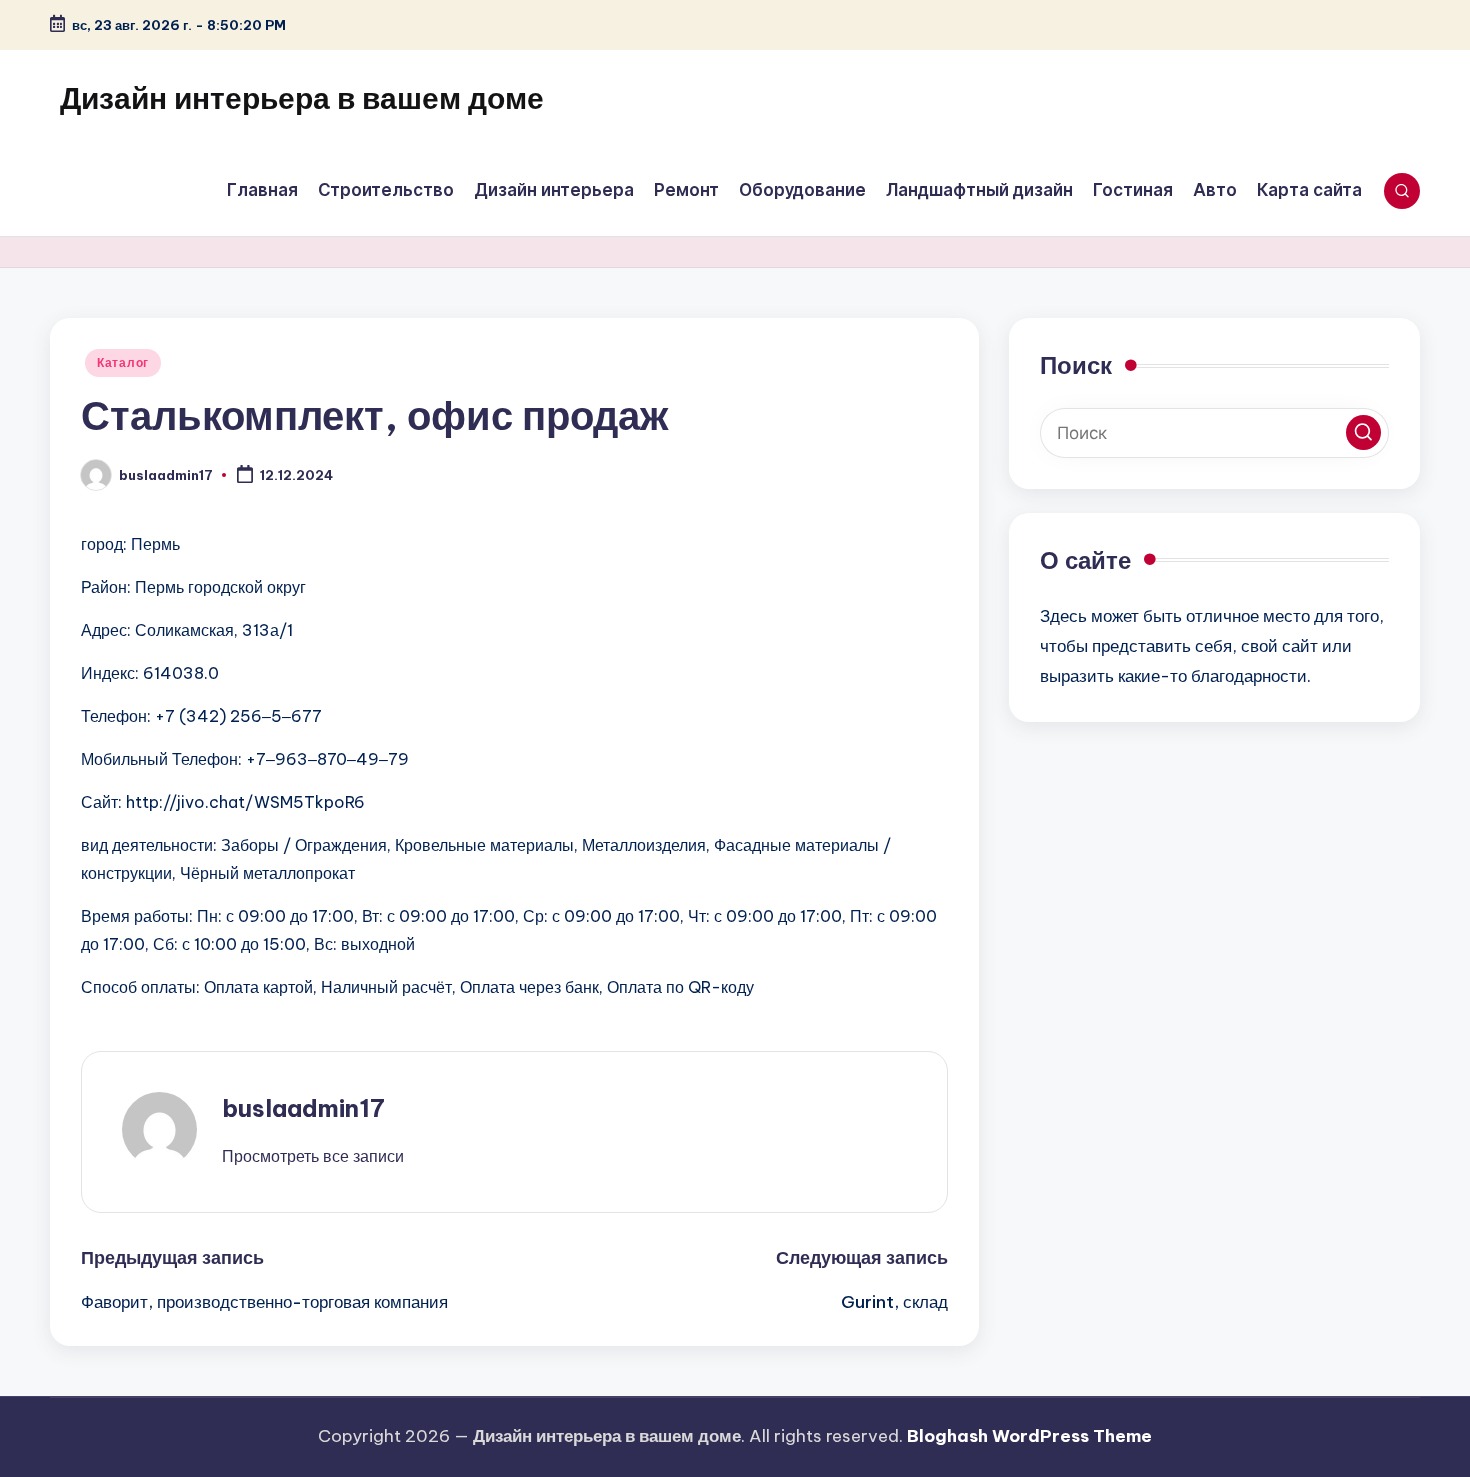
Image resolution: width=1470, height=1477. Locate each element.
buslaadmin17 (303, 1108)
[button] (313, 1156)
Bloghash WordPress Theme (1029, 1436)
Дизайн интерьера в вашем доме (302, 98)
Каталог (123, 362)
